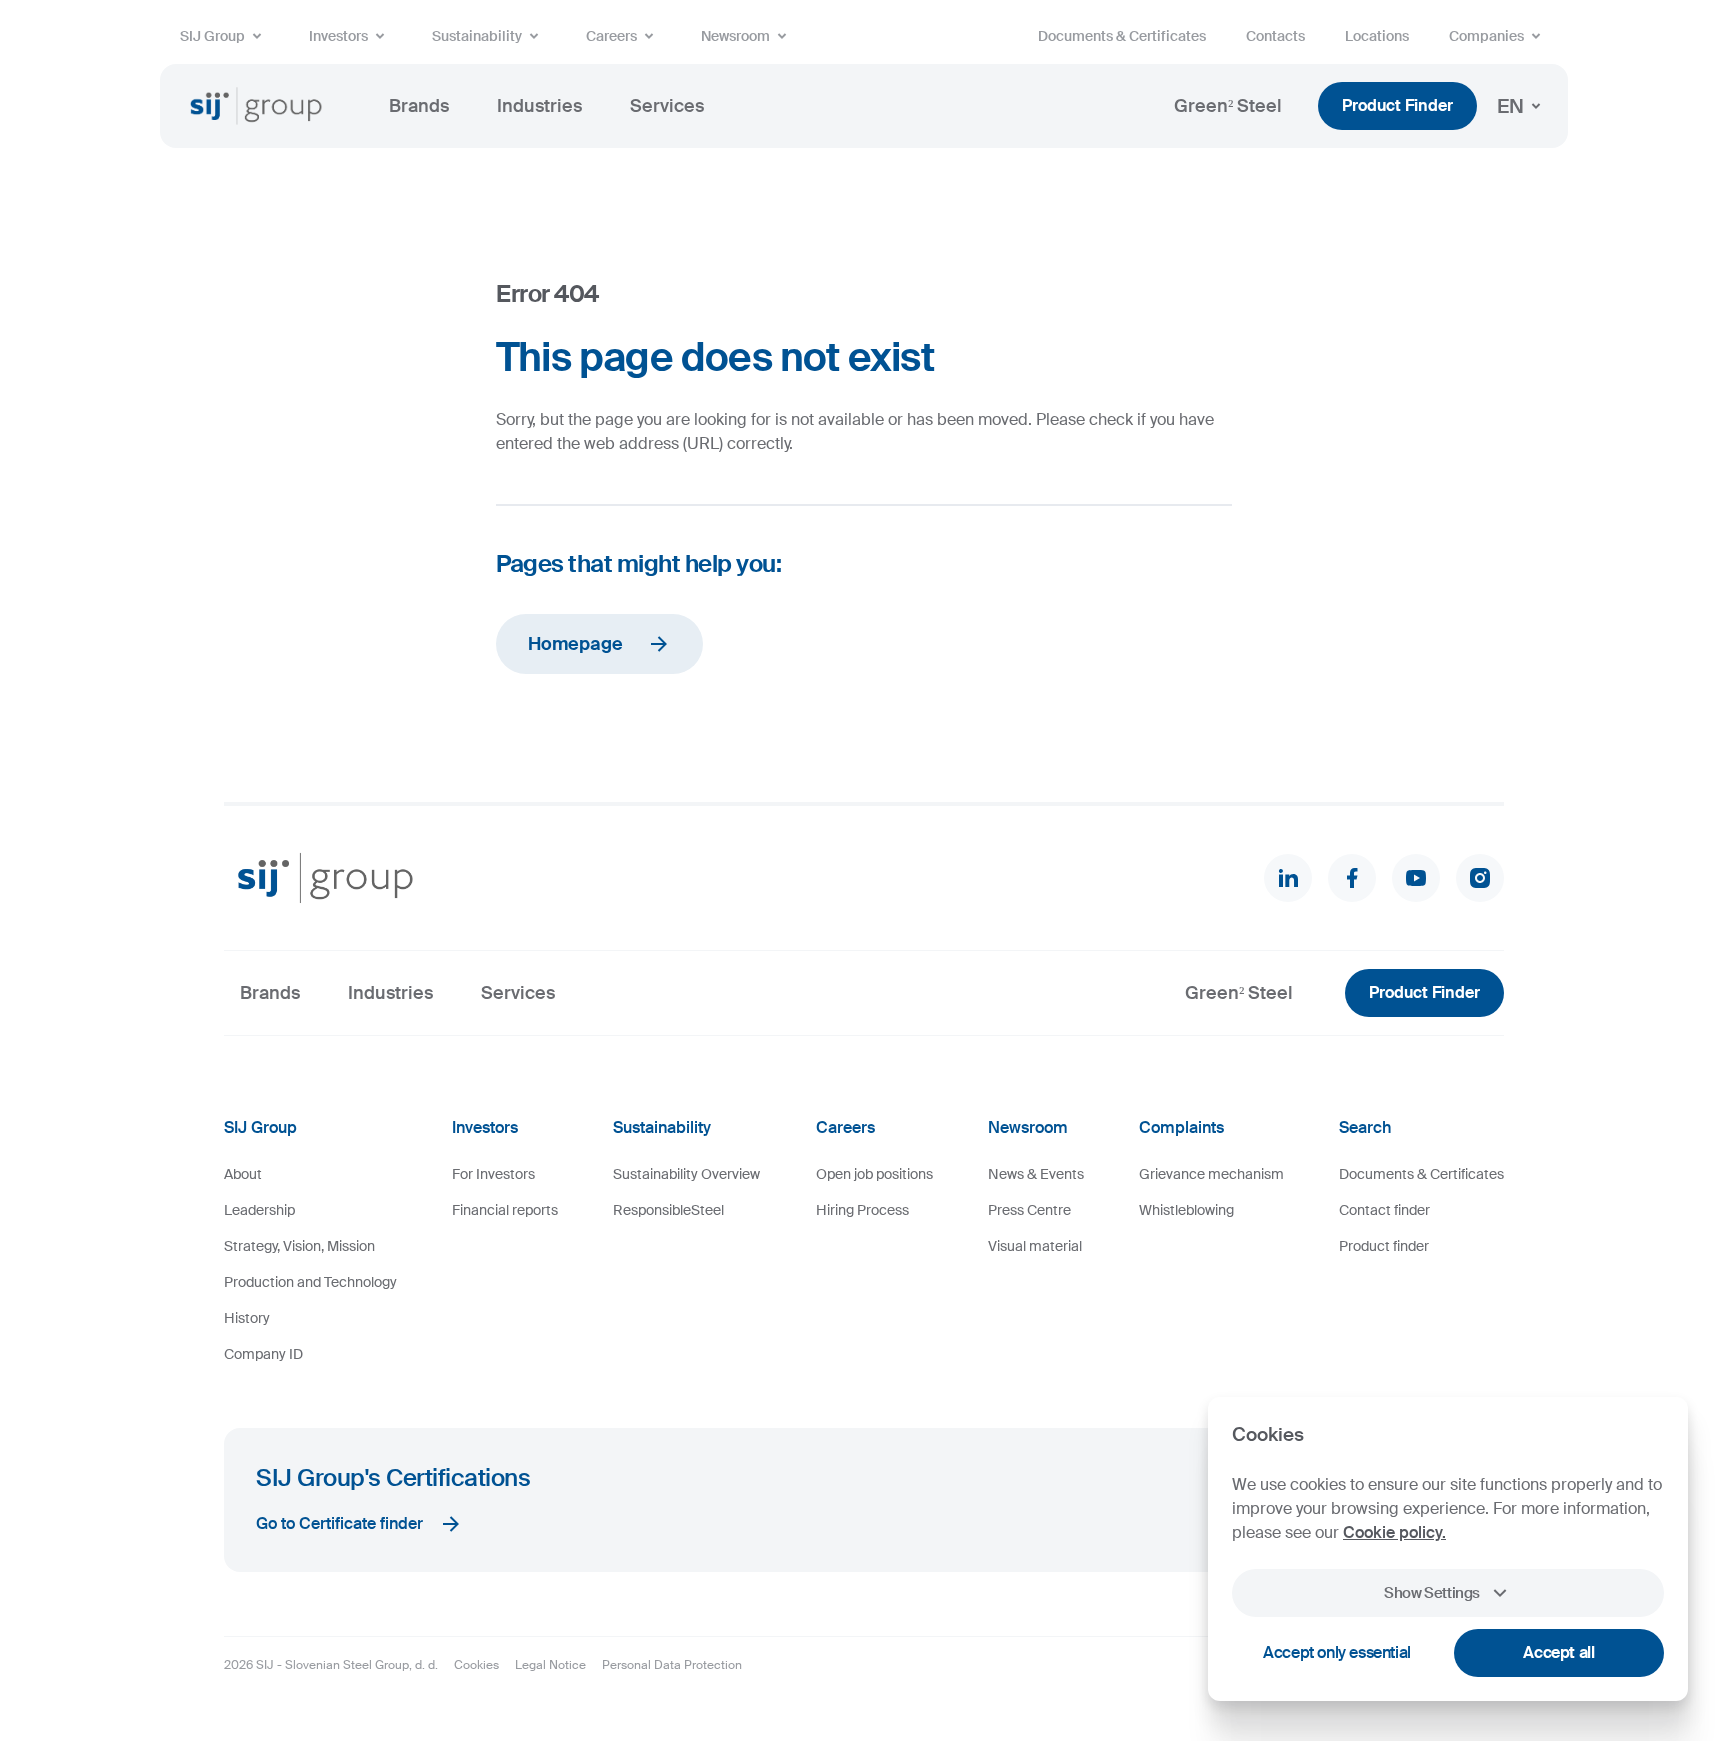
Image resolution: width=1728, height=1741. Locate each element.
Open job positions (874, 1174)
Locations (1377, 36)
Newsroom (735, 36)
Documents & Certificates (1122, 36)
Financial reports (505, 1210)
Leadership (259, 1210)
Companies (1486, 36)
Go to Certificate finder (339, 1523)
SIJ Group (212, 36)
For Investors (493, 1174)
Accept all (1558, 1652)
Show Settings (1432, 1593)
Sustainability (477, 36)
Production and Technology (310, 1282)
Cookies (476, 1665)
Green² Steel (1228, 106)
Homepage (575, 644)
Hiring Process (862, 1210)
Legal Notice (550, 1665)
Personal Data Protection (672, 1665)
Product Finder (1397, 105)
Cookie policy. (1394, 1532)
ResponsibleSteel (668, 1210)
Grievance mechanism (1211, 1174)
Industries (539, 106)
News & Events (1036, 1174)
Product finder (1384, 1246)
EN (1510, 106)
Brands (419, 106)
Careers (611, 36)
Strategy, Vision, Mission (299, 1246)
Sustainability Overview (686, 1174)
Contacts (1275, 36)
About (243, 1174)
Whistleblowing (1186, 1210)
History (247, 1318)
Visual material (1035, 1246)
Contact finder (1384, 1210)
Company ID (263, 1354)
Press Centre (1029, 1210)
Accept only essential (1337, 1652)
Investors (338, 36)
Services (667, 106)
